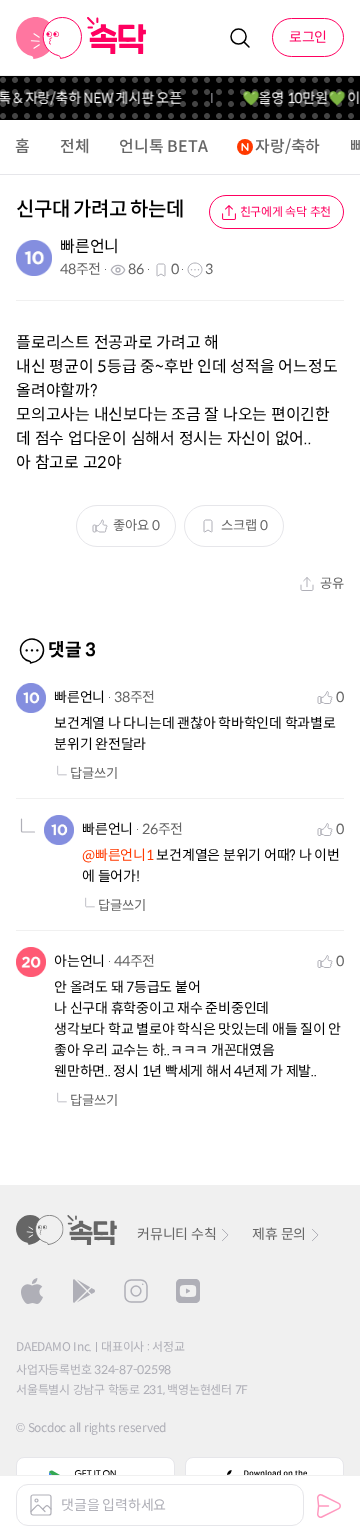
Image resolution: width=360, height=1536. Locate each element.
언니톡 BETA (163, 146)
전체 (75, 146)
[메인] (81, 38)
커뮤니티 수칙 (176, 1234)
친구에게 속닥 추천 (286, 211)
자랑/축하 (287, 146)
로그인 (308, 37)
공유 (332, 583)
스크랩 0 (244, 525)
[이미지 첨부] (41, 1505)
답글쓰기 (94, 773)
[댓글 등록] (329, 1506)
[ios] (32, 1291)
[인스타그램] (136, 1291)
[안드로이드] (84, 1291)
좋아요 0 (136, 525)
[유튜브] (188, 1291)
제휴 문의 (279, 1234)
